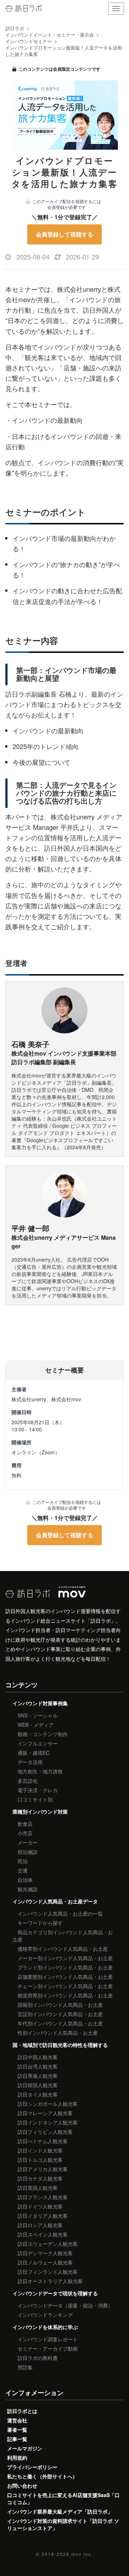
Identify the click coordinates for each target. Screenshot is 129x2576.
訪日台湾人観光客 (38, 2066)
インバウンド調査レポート (48, 2339)
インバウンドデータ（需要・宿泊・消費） (65, 2305)
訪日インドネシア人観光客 (48, 2122)
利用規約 (17, 2458)
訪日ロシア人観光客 (40, 2225)
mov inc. (82, 2554)
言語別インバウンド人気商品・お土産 (60, 2014)
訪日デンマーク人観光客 (45, 2253)
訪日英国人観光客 (38, 2188)
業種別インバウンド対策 (40, 1811)
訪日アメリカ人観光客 (43, 2169)
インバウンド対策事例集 (40, 1703)
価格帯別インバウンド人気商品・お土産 (63, 1949)
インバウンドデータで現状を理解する (55, 2293)
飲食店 (25, 1824)
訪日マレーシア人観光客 (45, 2113)
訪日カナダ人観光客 (40, 2178)
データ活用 (30, 1762)
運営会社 (17, 2420)
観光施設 (28, 1889)
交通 (23, 1870)
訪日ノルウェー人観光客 (45, 2262)
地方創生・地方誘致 (40, 1771)
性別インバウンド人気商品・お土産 (58, 2033)
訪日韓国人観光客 (38, 2085)
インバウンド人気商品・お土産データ (55, 1901)
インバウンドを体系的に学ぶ (45, 2327)
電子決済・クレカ (38, 1790)
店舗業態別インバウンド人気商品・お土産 (65, 1977)
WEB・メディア (36, 1725)
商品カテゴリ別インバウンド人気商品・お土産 (63, 1936)
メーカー (28, 1842)
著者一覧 (17, 2430)
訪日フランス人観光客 (43, 2197)
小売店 (25, 1833)
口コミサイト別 (35, 1799)
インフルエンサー (38, 1743)
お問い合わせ (22, 2486)
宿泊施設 (28, 1852)
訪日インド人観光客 (40, 2150)
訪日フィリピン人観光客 (45, 2132)
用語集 (25, 2367)
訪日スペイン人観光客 (43, 2234)
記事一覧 (17, 2439)
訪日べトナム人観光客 (43, 2141)
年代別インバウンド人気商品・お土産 (60, 2023)
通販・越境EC (34, 1753)
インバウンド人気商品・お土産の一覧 (60, 1913)
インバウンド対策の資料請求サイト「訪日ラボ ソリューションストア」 (63, 2524)
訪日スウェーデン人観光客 (48, 2244)
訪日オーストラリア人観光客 (50, 2281)
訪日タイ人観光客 (38, 2094)
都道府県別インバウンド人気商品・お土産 (65, 1995)
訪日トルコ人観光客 (40, 2160)
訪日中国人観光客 (38, 2057)
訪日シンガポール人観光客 (48, 2104)
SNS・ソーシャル (38, 1715)
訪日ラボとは (22, 2411)
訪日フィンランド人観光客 (48, 2272)
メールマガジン (25, 2448)
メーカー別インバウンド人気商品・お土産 (65, 1958)
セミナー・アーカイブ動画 (48, 2348)
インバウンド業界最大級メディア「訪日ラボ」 (60, 2511)
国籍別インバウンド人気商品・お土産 (60, 2005)
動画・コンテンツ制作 (43, 1734)
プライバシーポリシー (32, 2467)
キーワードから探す (40, 1923)
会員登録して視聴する (64, 234)
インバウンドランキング (45, 2315)
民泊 (23, 1861)
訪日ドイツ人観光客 (40, 2206)
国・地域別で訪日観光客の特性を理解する (60, 2045)
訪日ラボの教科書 (38, 2358)
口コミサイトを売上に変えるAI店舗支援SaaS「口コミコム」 (63, 2498)
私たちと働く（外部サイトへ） (42, 2476)
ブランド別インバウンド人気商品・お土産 (65, 1967)
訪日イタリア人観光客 (43, 2216)
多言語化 (28, 1781)
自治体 (25, 1880)
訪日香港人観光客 (38, 2076)
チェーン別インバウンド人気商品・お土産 (65, 1986)
